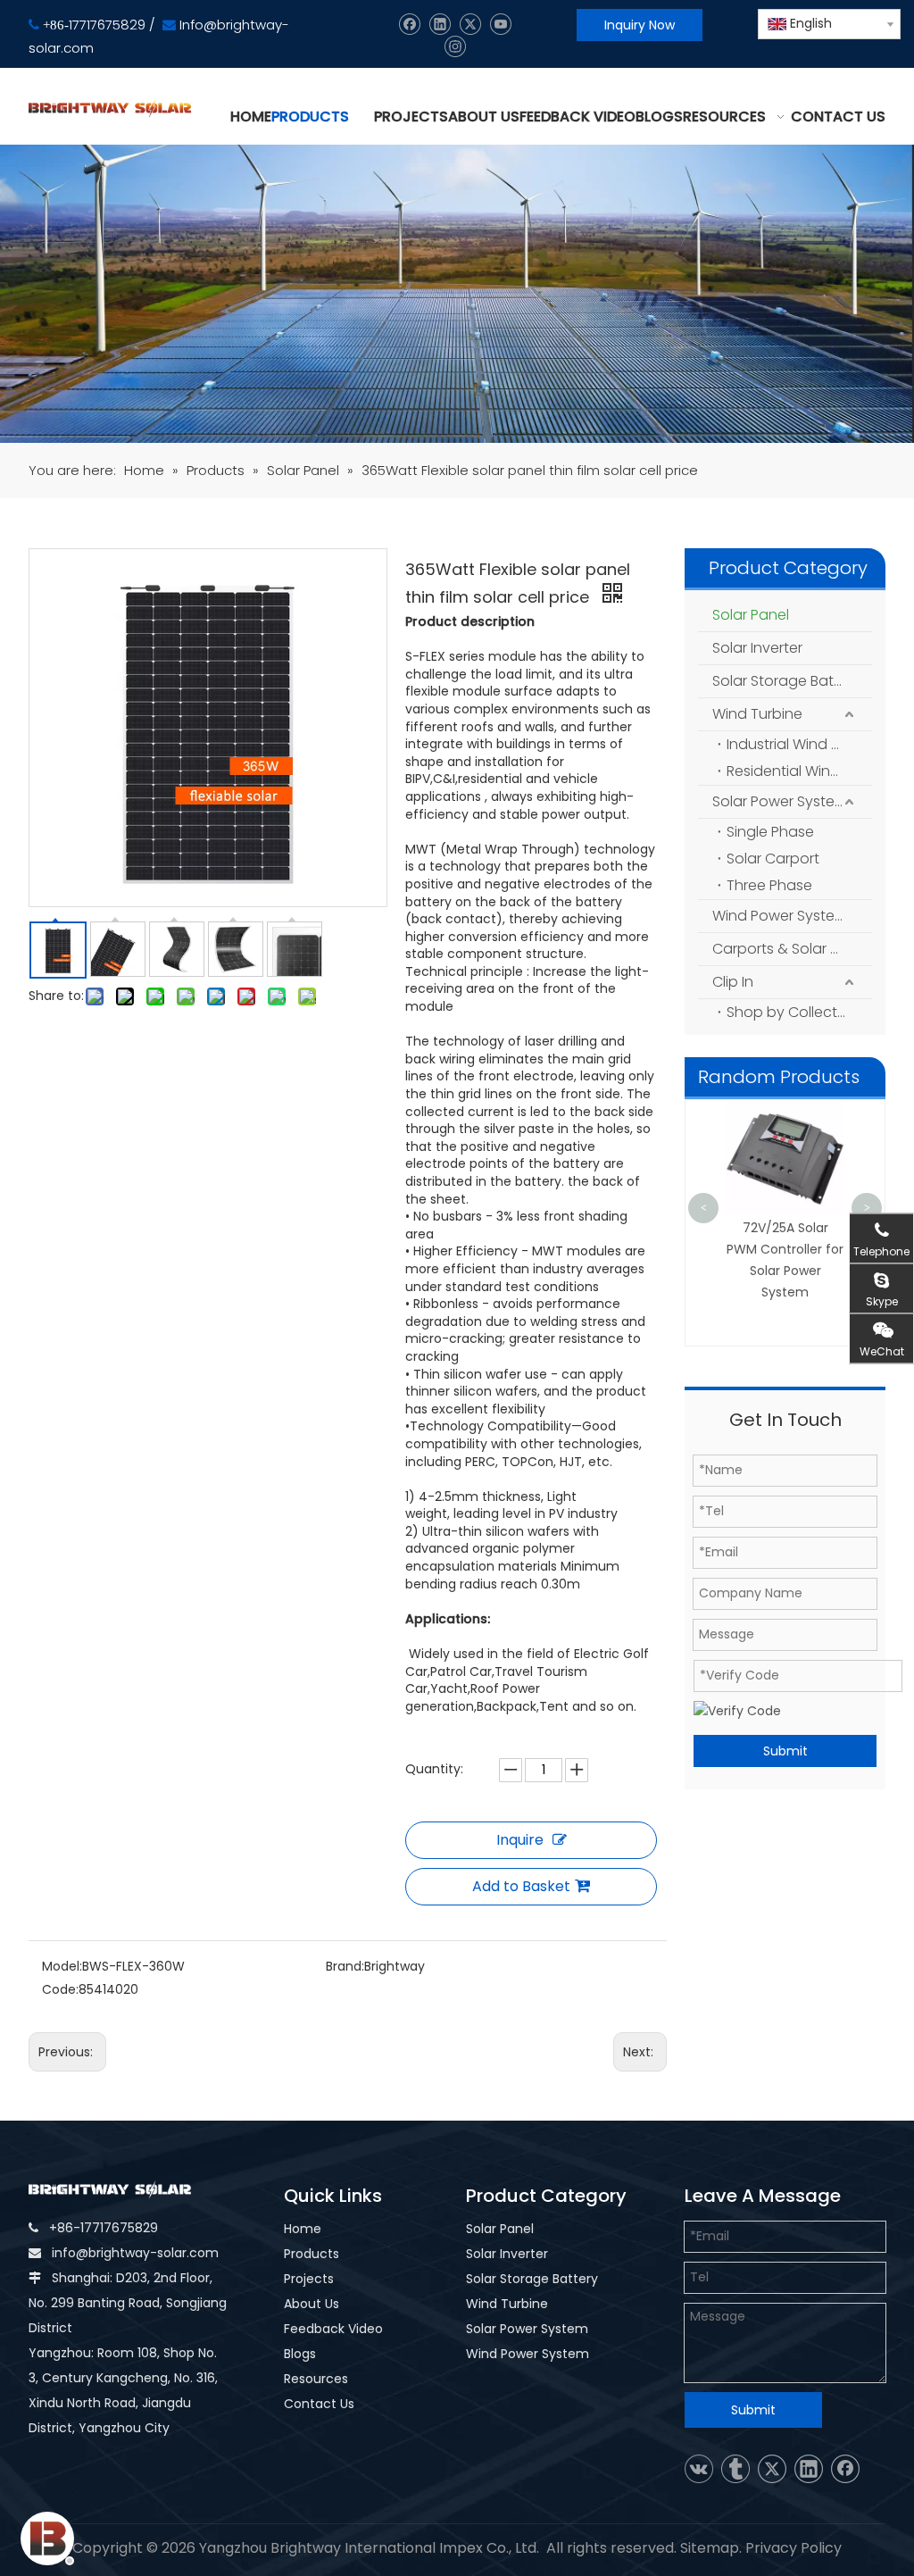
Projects (309, 2279)
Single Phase (770, 832)
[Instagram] (455, 47)
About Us (312, 2304)
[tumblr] (735, 2469)
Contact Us (319, 2404)
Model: (62, 1966)
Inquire (520, 1840)
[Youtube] (500, 25)
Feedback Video (333, 2329)
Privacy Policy (794, 2548)
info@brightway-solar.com (135, 2253)
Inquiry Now (640, 25)
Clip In (733, 982)
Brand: (345, 1966)
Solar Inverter (757, 648)
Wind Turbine (757, 714)
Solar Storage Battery (786, 681)
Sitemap (710, 2548)
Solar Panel (751, 615)
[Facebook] (409, 25)
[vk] (699, 2469)
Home (303, 2229)
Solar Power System (780, 801)
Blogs (300, 2354)
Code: (60, 1989)
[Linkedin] (440, 25)
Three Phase (769, 885)
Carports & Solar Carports (792, 949)
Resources (316, 2379)
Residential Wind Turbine (799, 771)
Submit (785, 1751)
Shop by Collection (793, 1012)
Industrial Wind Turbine (799, 744)
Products (312, 2254)
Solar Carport (773, 859)
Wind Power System (780, 916)
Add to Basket (521, 1886)
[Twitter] (470, 25)
